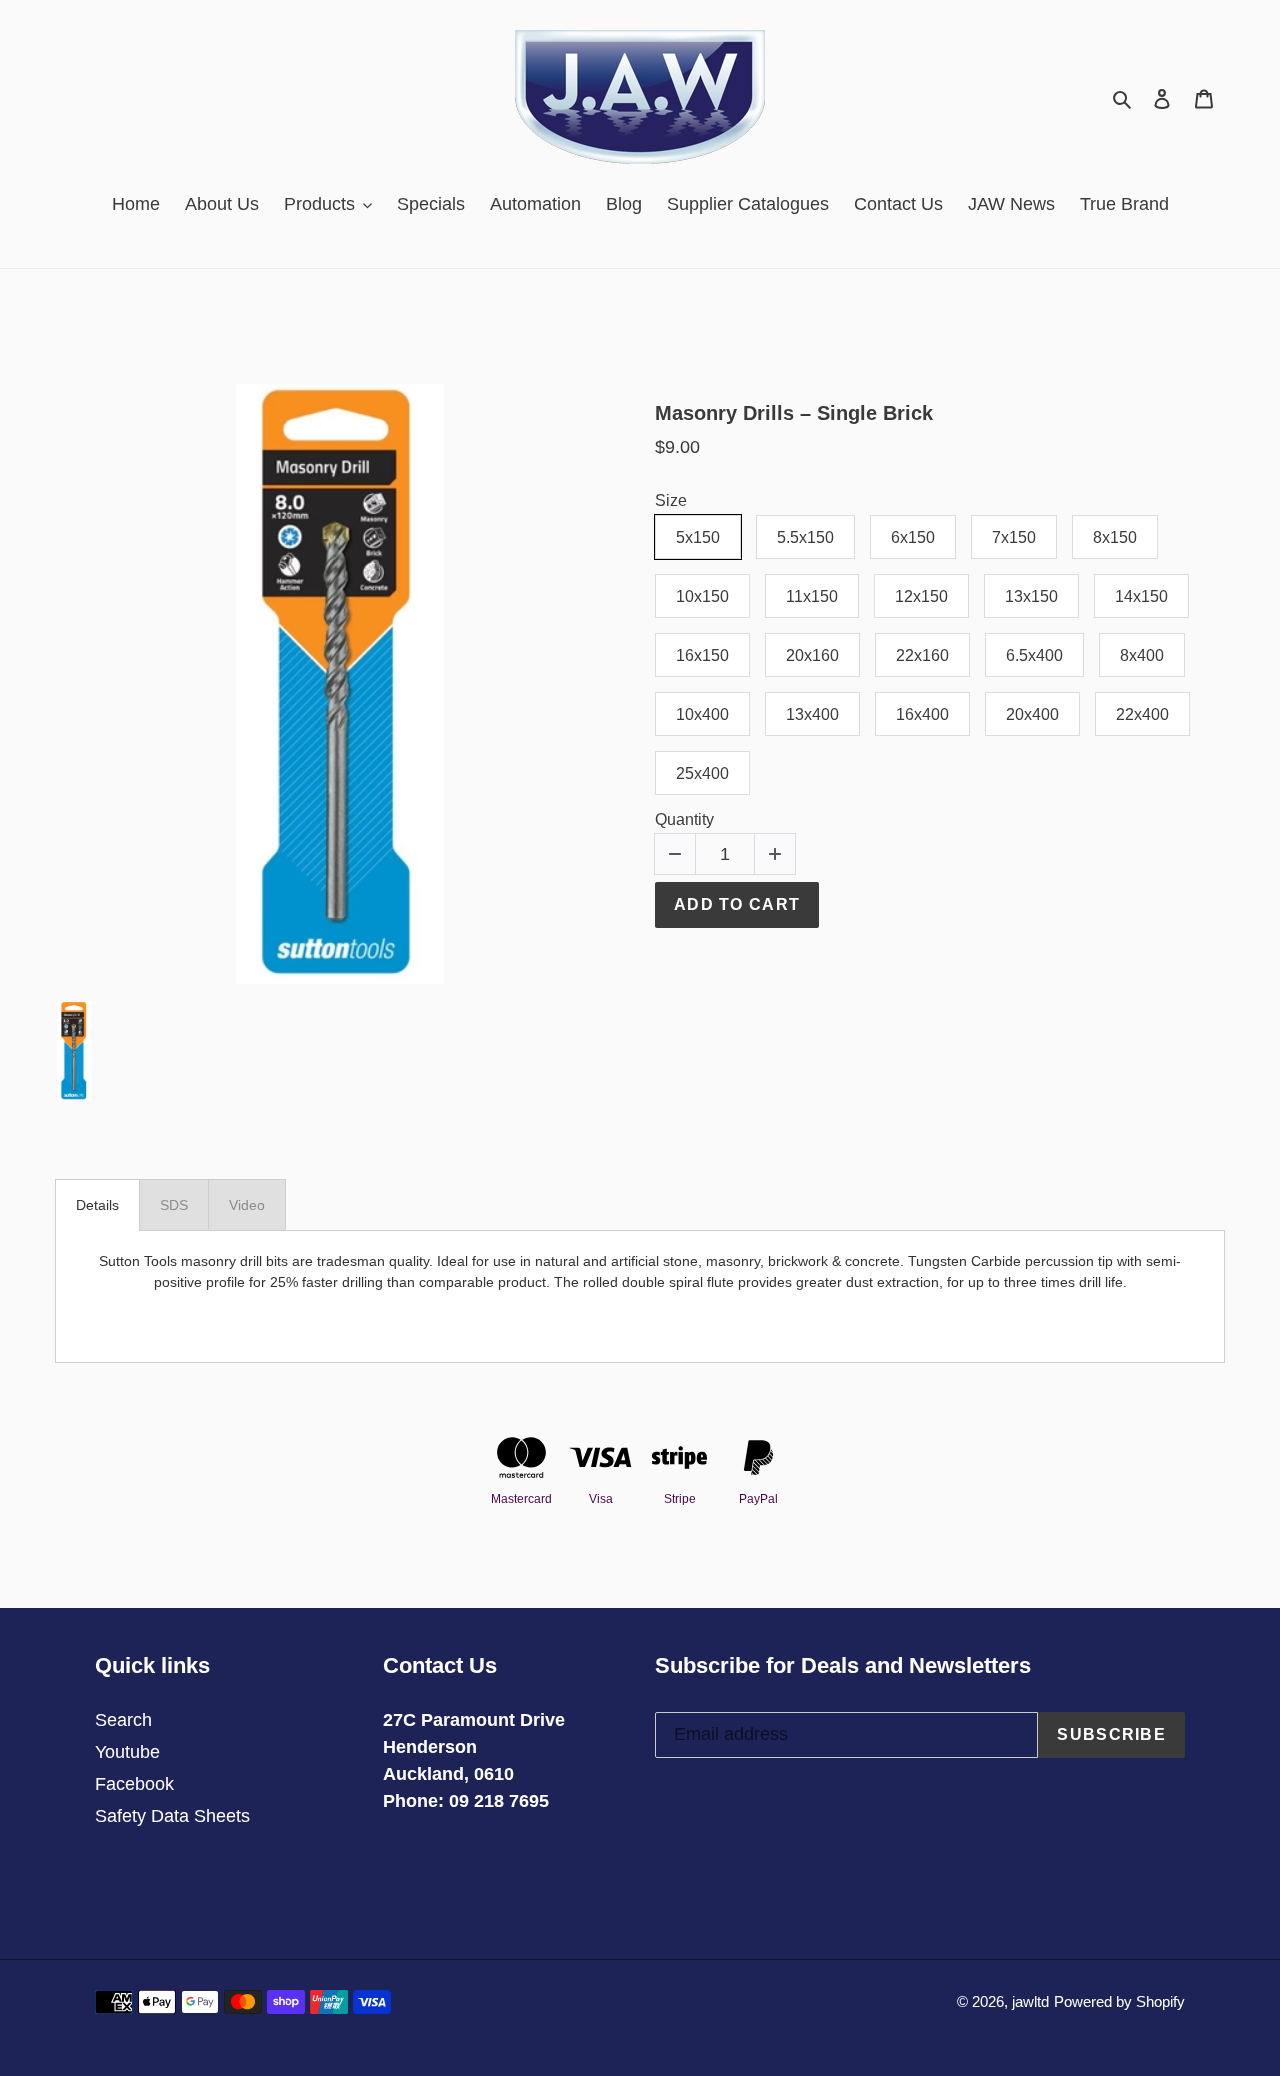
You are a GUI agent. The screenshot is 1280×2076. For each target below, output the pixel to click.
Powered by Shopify (1119, 2001)
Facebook (134, 1784)
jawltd (1030, 2001)
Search (123, 1720)
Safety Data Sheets (172, 1816)
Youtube (127, 1752)
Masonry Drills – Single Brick (794, 413)
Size (671, 500)
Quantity (684, 819)
